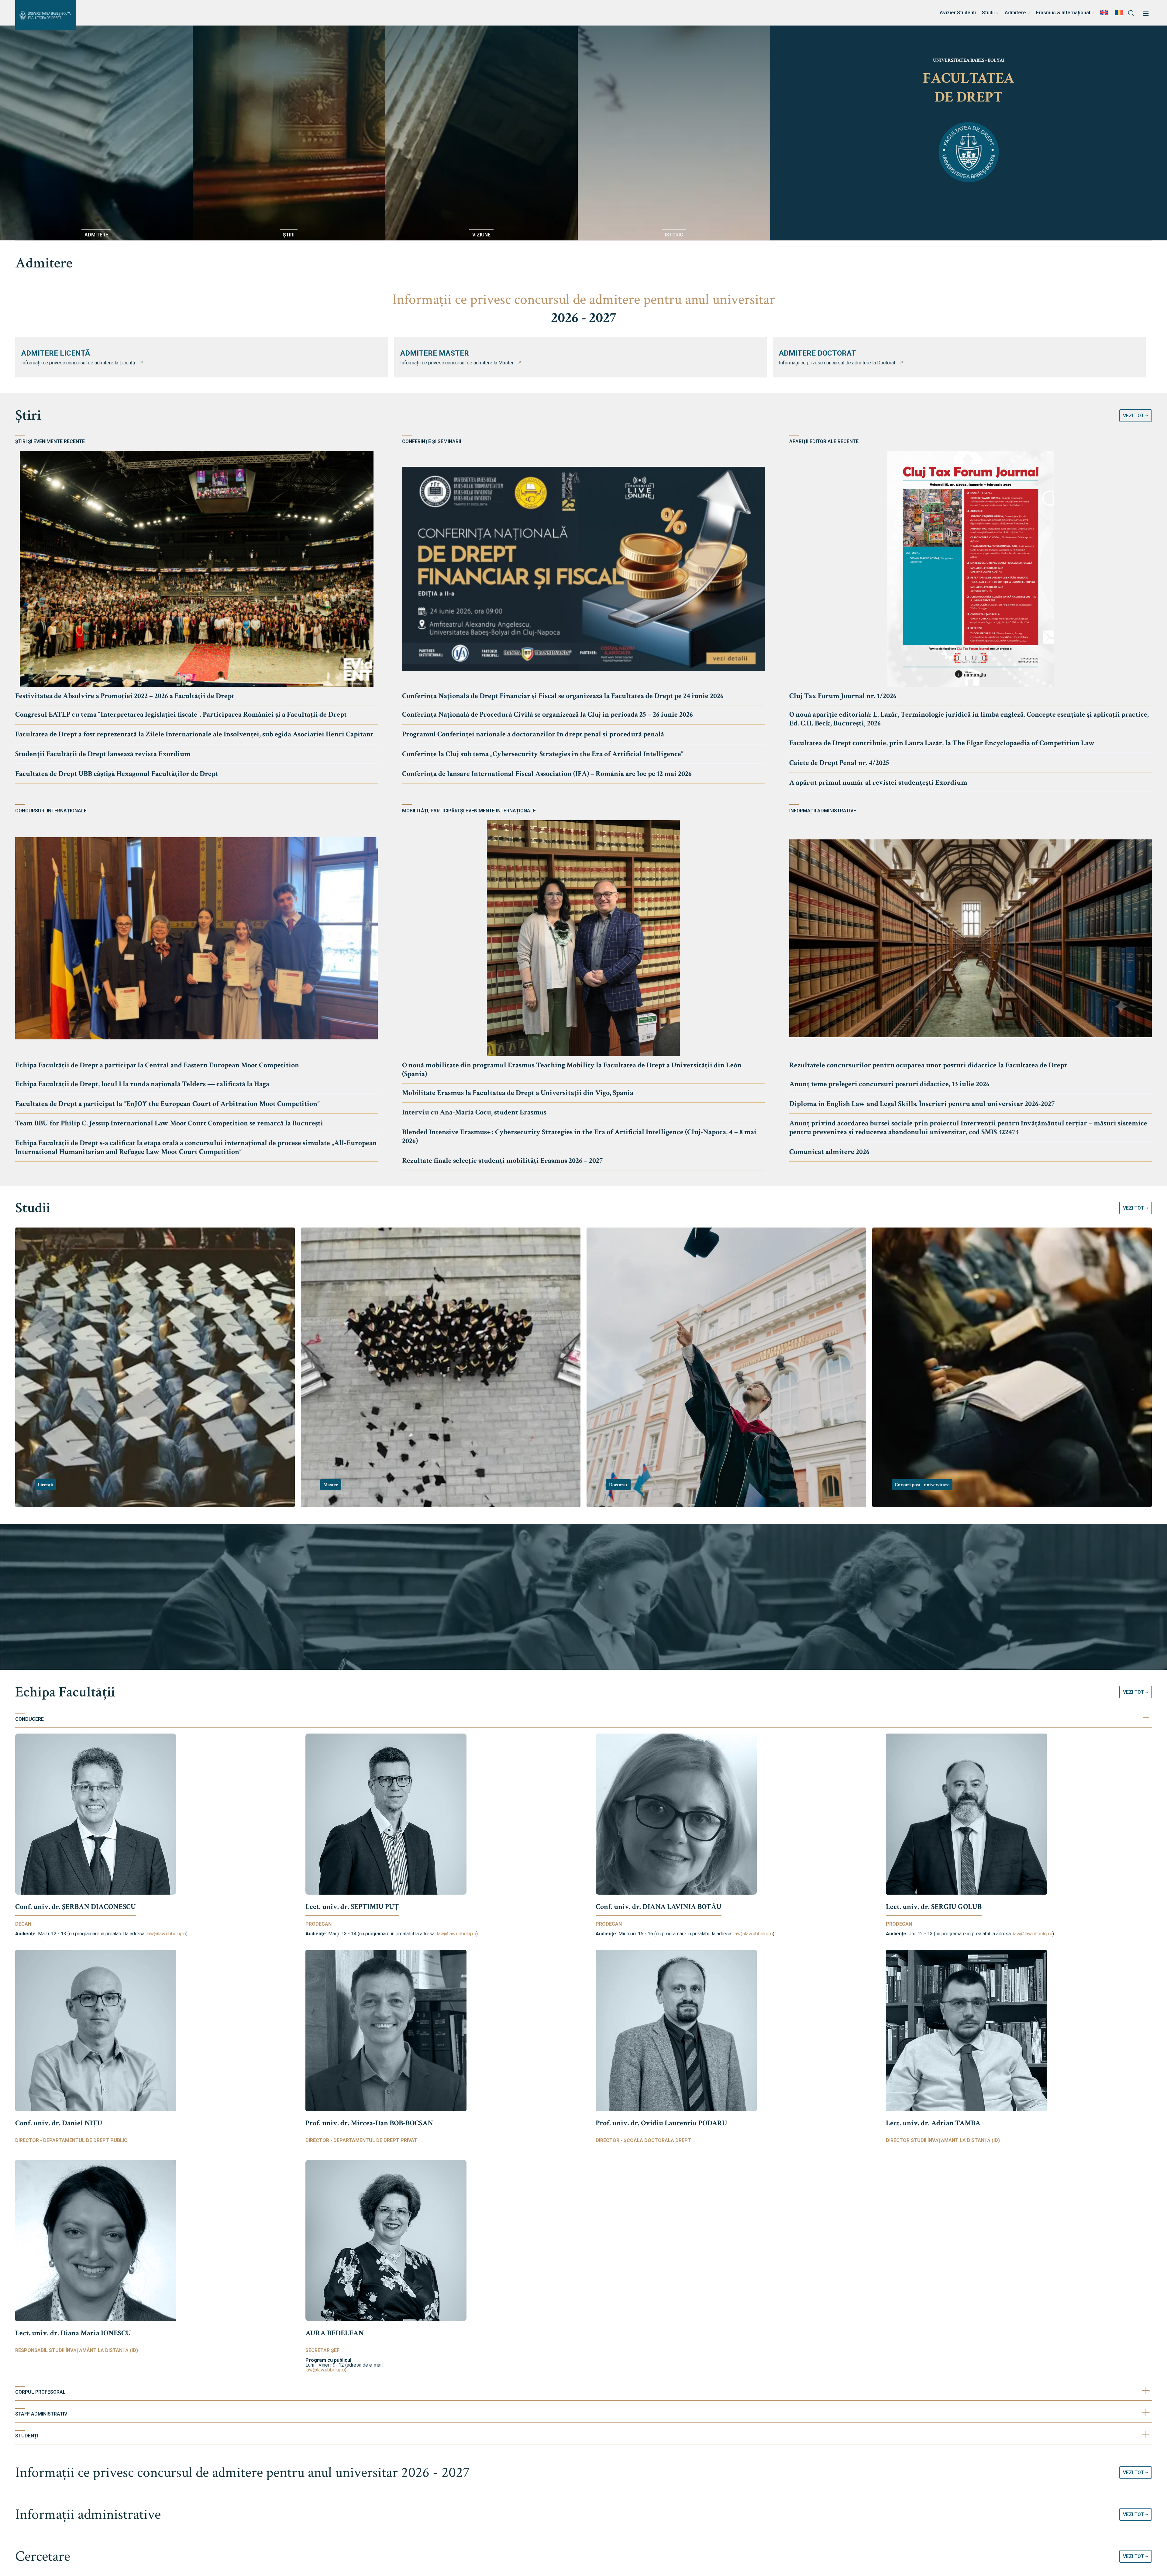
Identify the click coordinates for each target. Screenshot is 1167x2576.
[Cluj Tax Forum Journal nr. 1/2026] (971, 569)
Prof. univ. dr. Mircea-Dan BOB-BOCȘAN (369, 2123)
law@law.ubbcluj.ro (166, 1934)
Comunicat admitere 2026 (829, 1152)
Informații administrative (88, 2514)
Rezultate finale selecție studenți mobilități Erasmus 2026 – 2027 (502, 1161)
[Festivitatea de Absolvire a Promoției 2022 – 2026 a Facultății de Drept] (196, 569)
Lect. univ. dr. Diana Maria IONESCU (73, 2333)
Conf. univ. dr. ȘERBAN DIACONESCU (76, 1907)
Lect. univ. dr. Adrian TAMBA (933, 2123)
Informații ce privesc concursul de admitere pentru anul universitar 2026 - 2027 (243, 2473)
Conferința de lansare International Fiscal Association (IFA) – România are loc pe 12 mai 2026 (547, 774)
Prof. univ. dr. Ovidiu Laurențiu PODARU (661, 2123)
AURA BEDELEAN (335, 2333)
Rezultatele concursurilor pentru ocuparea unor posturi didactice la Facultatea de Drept (928, 1065)
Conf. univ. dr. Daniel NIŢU (59, 2123)
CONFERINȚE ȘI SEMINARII (432, 442)
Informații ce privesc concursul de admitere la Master (457, 363)
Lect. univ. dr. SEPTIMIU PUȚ (352, 1907)
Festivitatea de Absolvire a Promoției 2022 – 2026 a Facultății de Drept (125, 696)
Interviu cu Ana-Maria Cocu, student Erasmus (474, 1112)
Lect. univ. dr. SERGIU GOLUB (934, 1907)
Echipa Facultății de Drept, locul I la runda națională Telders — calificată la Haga (142, 1084)
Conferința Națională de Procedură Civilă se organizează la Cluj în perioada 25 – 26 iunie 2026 (547, 714)
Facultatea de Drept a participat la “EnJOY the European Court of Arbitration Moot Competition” (167, 1104)
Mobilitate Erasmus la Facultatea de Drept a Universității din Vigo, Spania (518, 1093)
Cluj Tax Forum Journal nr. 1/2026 (843, 696)
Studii (33, 1208)
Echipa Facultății (65, 1692)
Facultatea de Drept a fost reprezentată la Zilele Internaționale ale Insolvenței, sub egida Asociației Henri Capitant (194, 734)
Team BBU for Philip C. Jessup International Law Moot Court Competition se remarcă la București (169, 1123)
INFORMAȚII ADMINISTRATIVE (823, 811)
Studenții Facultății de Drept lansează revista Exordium (103, 754)
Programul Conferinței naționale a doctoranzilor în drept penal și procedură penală (533, 734)
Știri (28, 415)
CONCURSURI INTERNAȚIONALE (51, 811)
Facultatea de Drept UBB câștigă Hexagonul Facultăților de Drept (117, 774)
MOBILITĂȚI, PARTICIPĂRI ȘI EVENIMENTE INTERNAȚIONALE (469, 811)
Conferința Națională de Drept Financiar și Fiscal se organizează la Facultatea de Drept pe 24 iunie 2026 (563, 696)
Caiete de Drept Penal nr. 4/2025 (839, 763)
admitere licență (56, 353)
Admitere (44, 263)
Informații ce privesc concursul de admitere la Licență (78, 363)
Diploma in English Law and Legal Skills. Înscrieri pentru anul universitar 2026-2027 (922, 1104)
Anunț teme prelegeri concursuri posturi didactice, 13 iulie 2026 (889, 1084)
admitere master (435, 353)
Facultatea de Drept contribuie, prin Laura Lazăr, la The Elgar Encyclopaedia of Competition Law (942, 743)
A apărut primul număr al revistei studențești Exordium (878, 782)
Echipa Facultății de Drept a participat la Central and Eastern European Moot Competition (157, 1065)
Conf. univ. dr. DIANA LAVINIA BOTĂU (659, 1907)
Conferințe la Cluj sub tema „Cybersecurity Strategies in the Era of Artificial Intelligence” (543, 754)
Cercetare (43, 2556)
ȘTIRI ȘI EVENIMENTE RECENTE (50, 442)
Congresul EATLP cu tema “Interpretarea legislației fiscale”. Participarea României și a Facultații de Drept (181, 714)
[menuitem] (1105, 13)
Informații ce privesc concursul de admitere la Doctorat (837, 363)
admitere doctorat (818, 353)
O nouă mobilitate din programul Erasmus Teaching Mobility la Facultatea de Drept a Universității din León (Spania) (572, 1069)
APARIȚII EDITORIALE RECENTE (824, 442)
